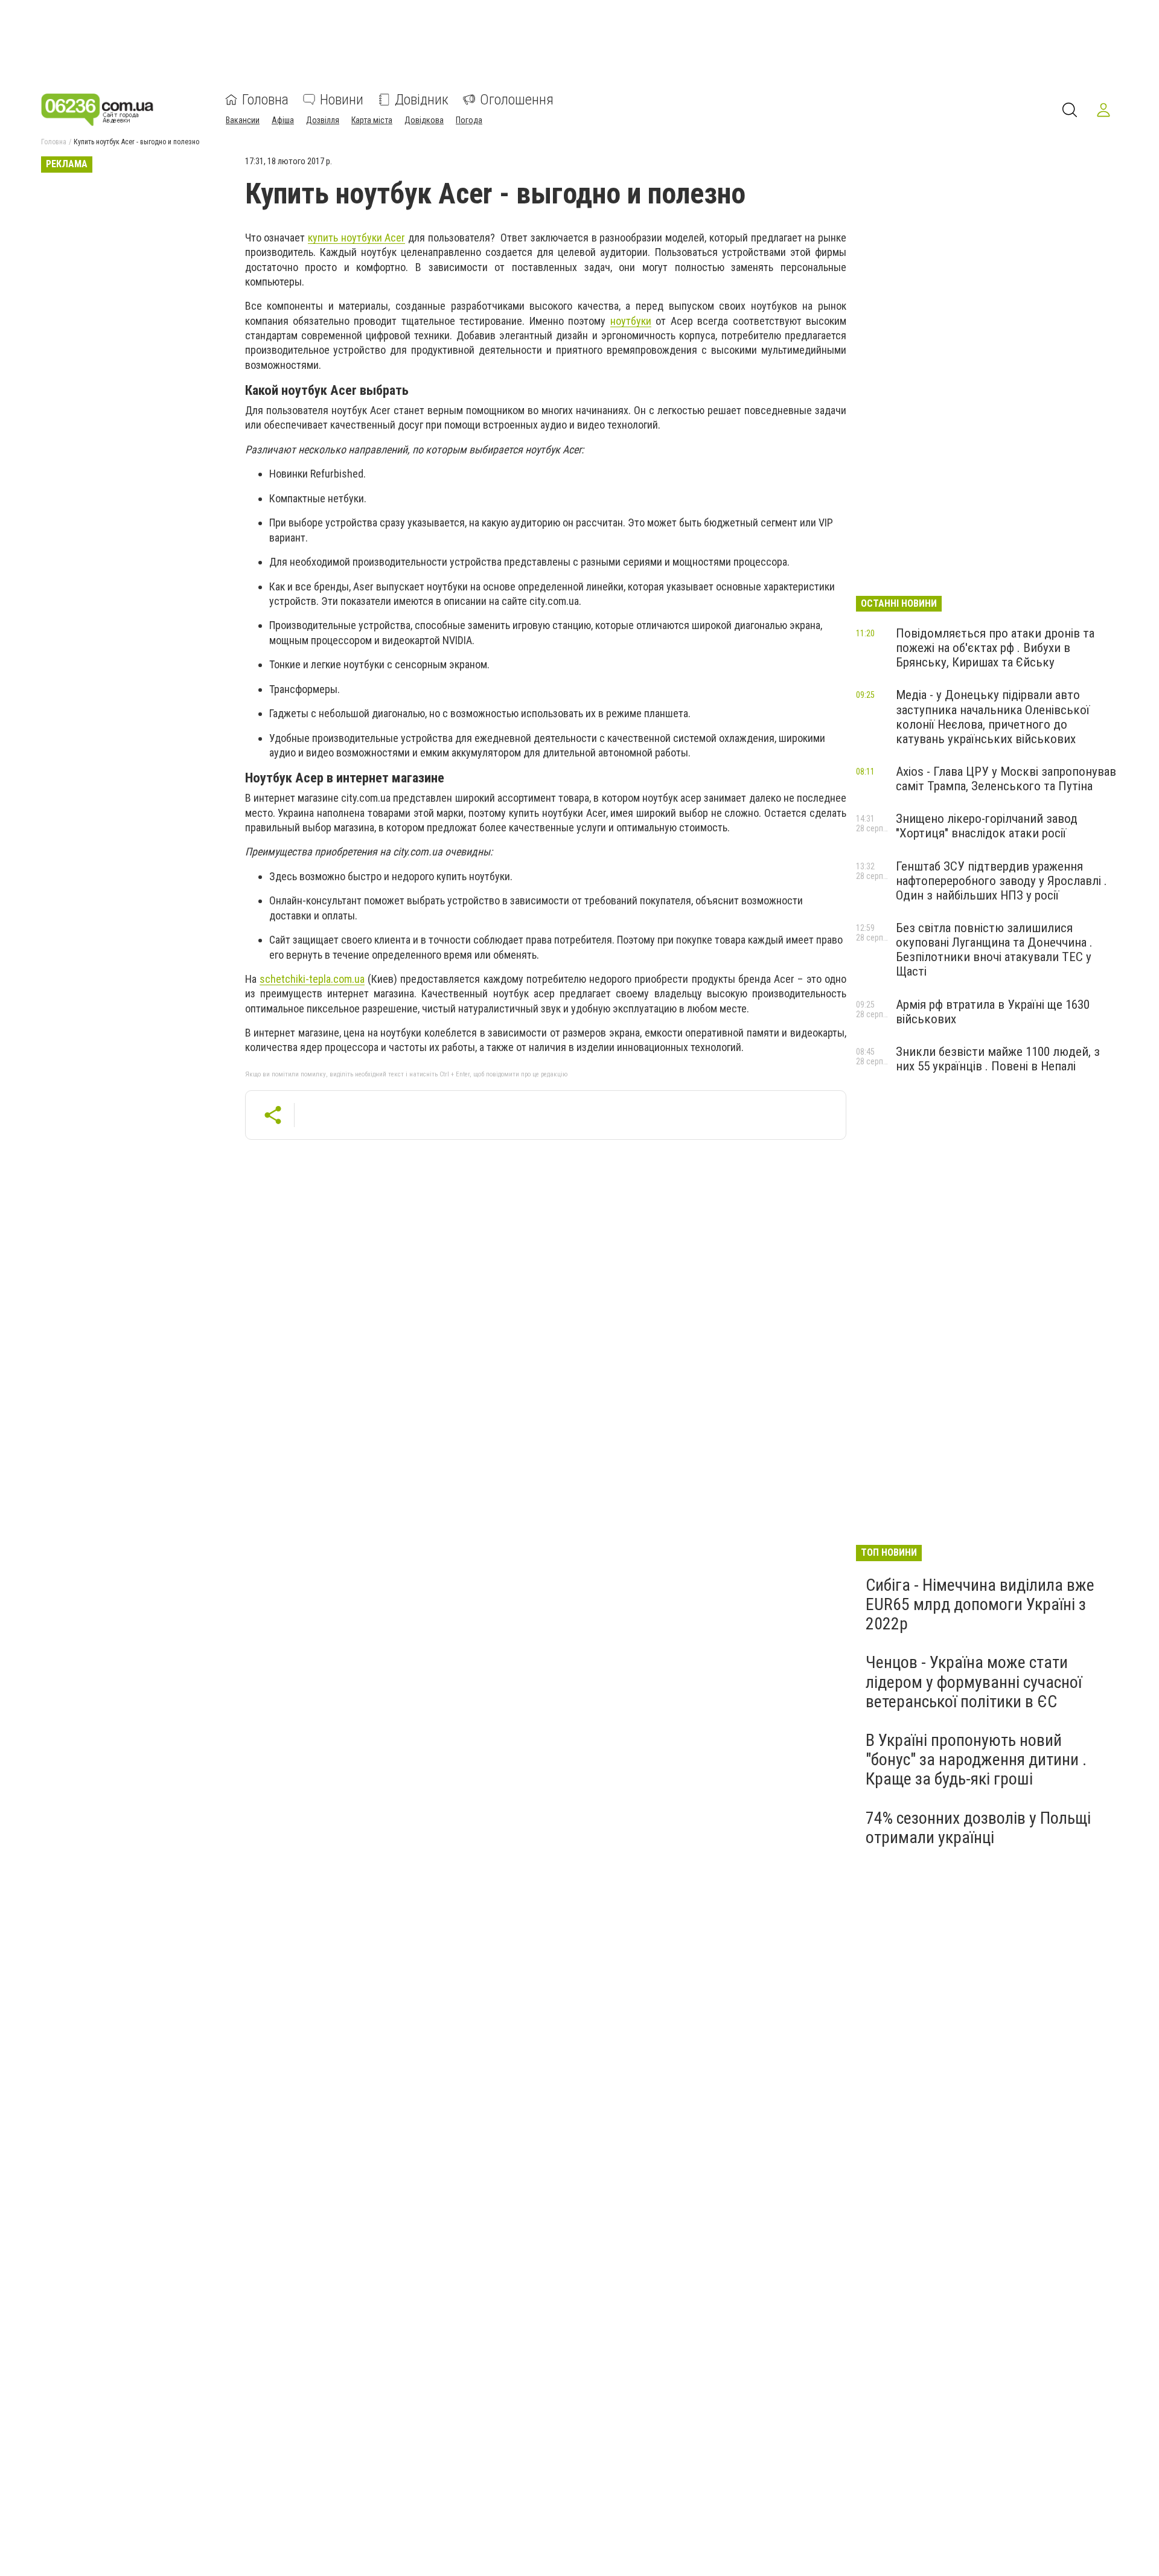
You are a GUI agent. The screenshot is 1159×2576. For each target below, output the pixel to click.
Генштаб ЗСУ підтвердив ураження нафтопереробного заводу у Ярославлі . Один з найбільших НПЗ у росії (1001, 881)
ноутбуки (631, 321)
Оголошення (517, 100)
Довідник (422, 100)
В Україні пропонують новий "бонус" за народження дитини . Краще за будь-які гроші (976, 1759)
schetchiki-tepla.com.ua (312, 979)
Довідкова (424, 120)
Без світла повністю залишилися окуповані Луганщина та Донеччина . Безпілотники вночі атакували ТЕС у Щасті (994, 950)
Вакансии (243, 120)
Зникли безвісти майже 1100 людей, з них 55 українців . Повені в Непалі (998, 1059)
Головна (265, 100)
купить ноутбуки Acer (356, 238)
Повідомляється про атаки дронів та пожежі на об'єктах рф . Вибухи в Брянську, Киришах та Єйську (995, 648)
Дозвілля (323, 120)
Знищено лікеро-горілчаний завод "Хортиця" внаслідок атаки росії (987, 826)
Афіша (283, 120)
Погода (469, 120)
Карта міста (372, 120)
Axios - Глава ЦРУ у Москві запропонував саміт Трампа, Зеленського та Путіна (1006, 779)
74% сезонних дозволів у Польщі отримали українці (978, 1828)
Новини (342, 100)
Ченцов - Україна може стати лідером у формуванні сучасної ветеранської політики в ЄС (974, 1682)
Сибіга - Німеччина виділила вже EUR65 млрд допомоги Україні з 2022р (980, 1604)
